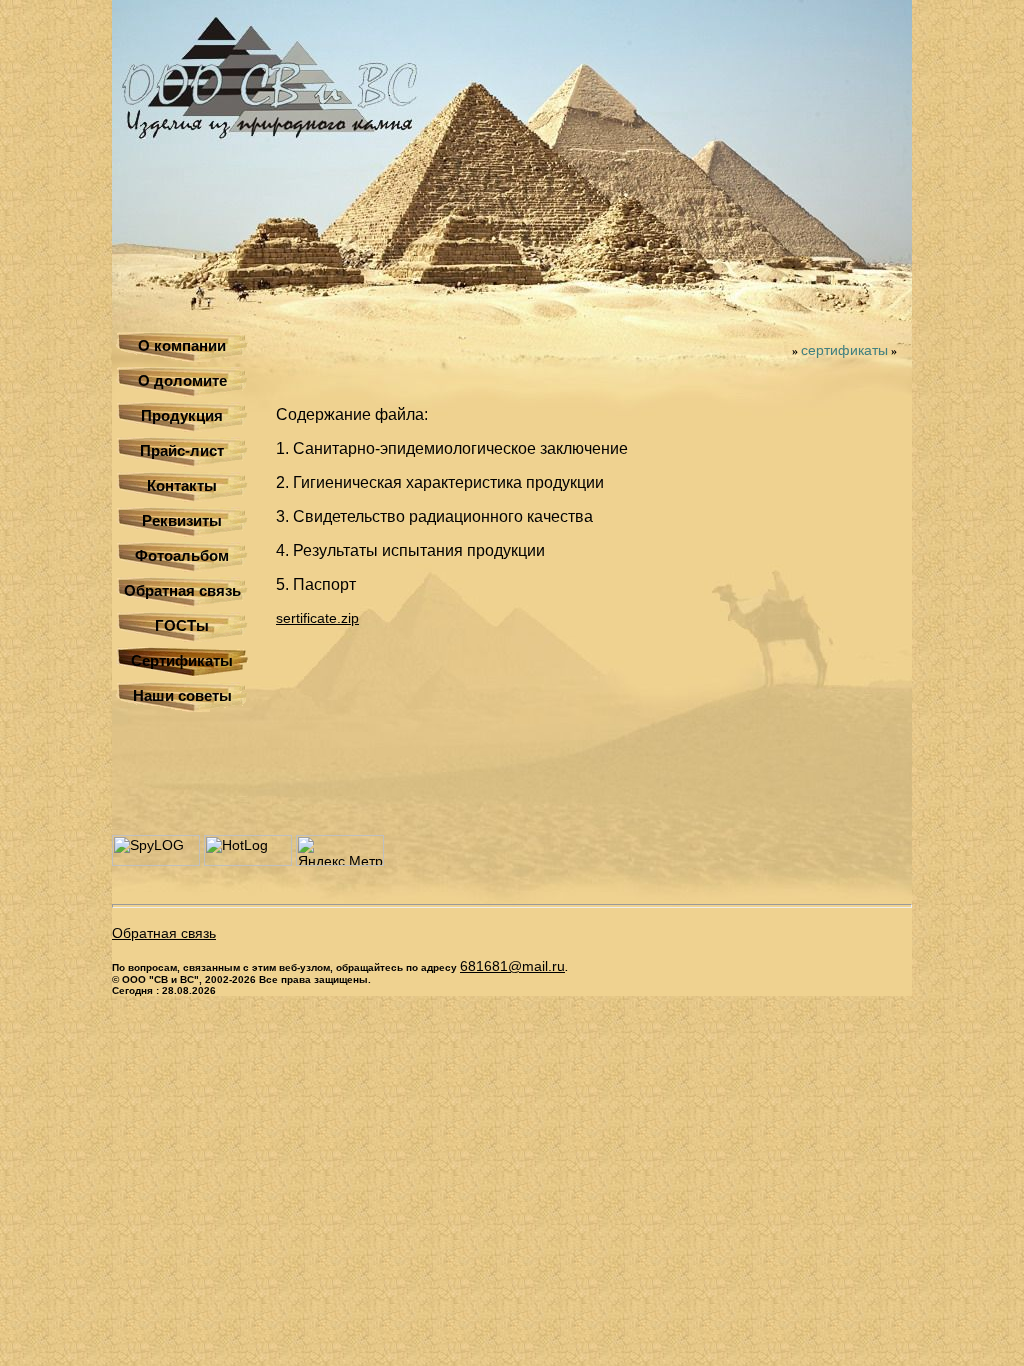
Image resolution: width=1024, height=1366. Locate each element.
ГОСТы (182, 625)
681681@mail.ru (512, 966)
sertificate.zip (317, 618)
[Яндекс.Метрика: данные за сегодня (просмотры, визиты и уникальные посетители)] (340, 850)
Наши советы (182, 695)
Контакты (182, 485)
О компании (182, 345)
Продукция (182, 415)
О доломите (182, 380)
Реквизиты (182, 520)
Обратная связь (182, 590)
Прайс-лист (182, 450)
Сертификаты (182, 660)
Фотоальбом (182, 555)
